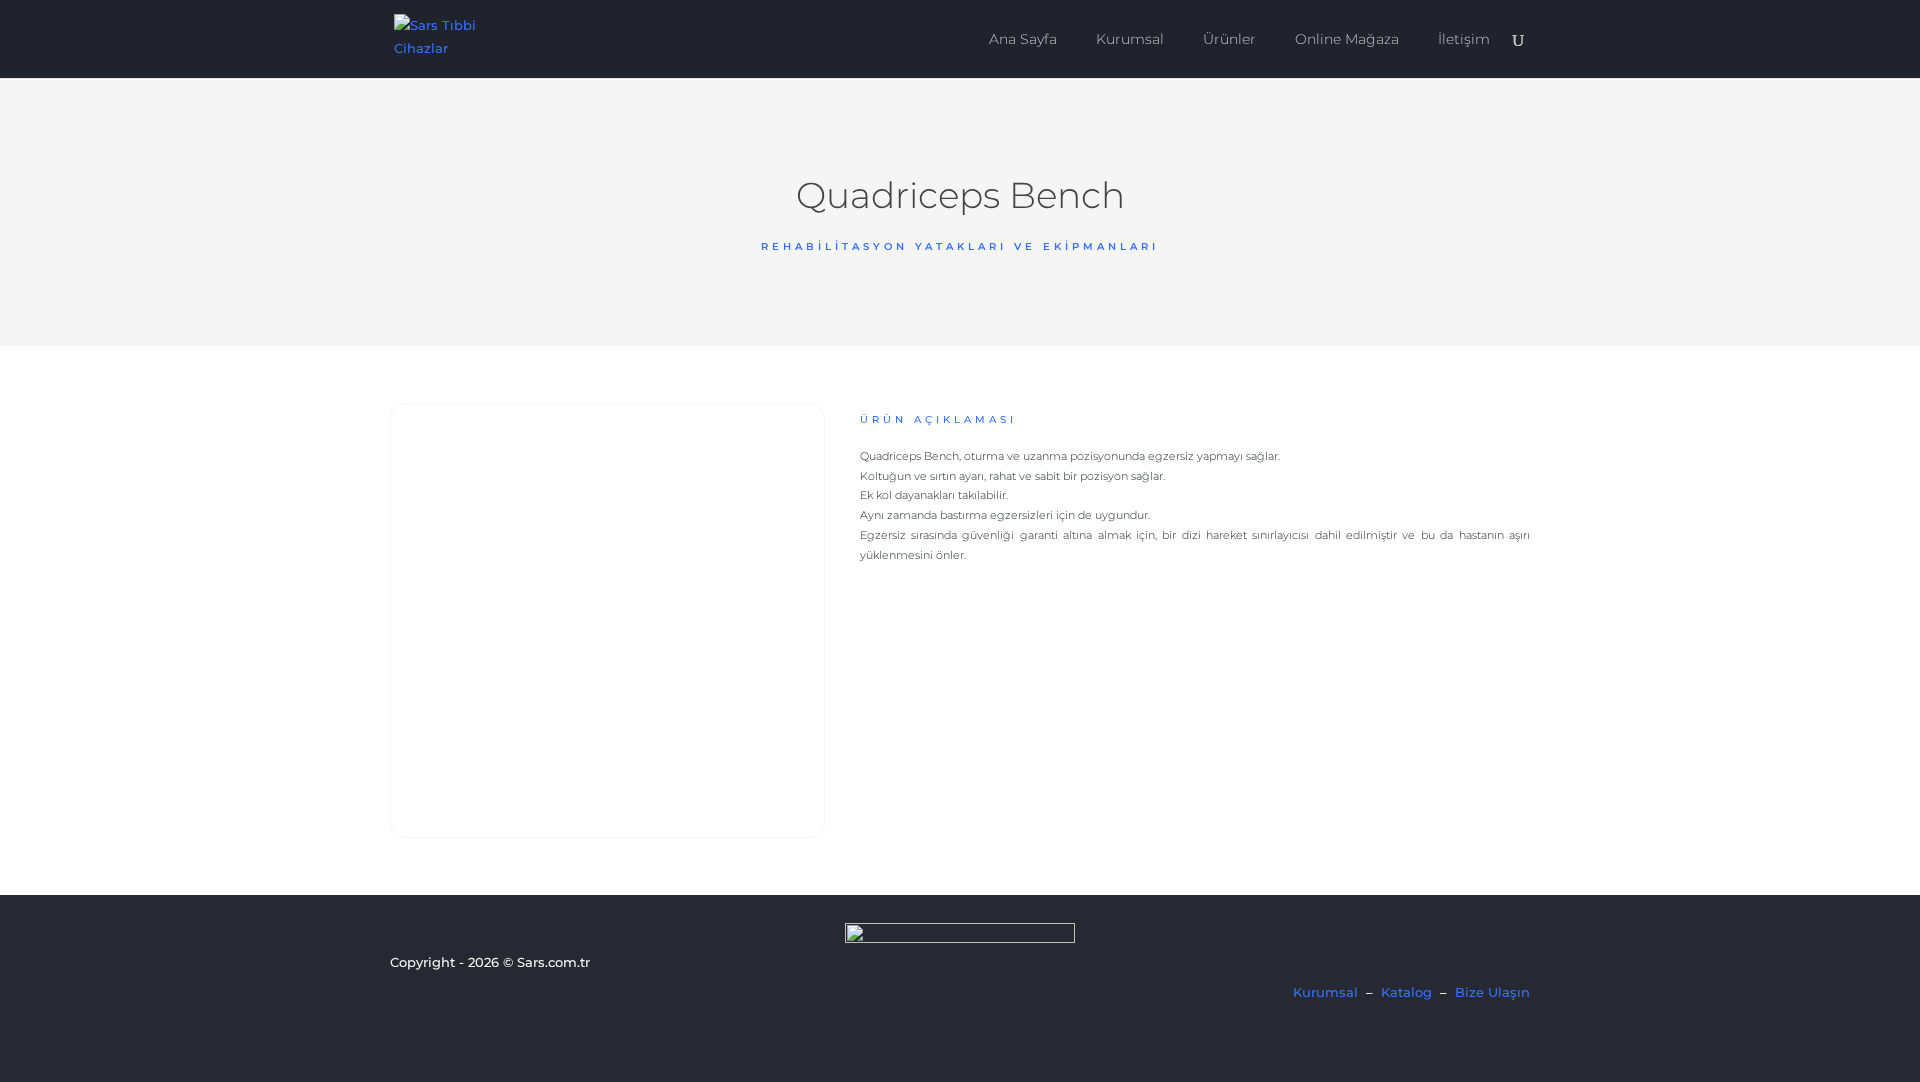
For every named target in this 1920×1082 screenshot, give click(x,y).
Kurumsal (1130, 40)
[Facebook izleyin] (403, 1003)
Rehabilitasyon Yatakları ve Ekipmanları (960, 246)
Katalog (1406, 992)
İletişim (1464, 40)
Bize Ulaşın (1492, 992)
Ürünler (1229, 40)
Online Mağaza (1347, 40)
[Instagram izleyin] (471, 1003)
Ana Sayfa (1023, 40)
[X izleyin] (437, 1003)
